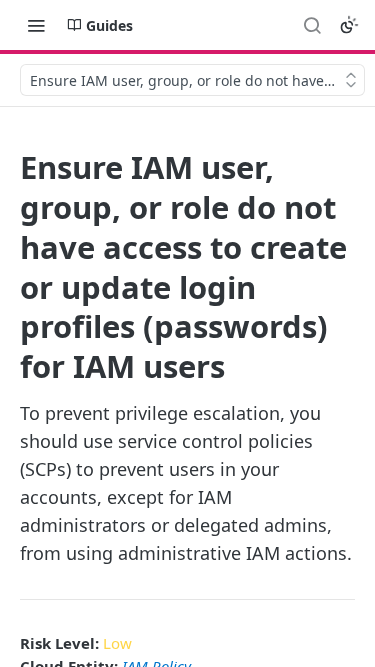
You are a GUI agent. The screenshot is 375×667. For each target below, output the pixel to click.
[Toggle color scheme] (349, 25)
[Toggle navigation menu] (36, 25)
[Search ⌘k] (312, 25)
